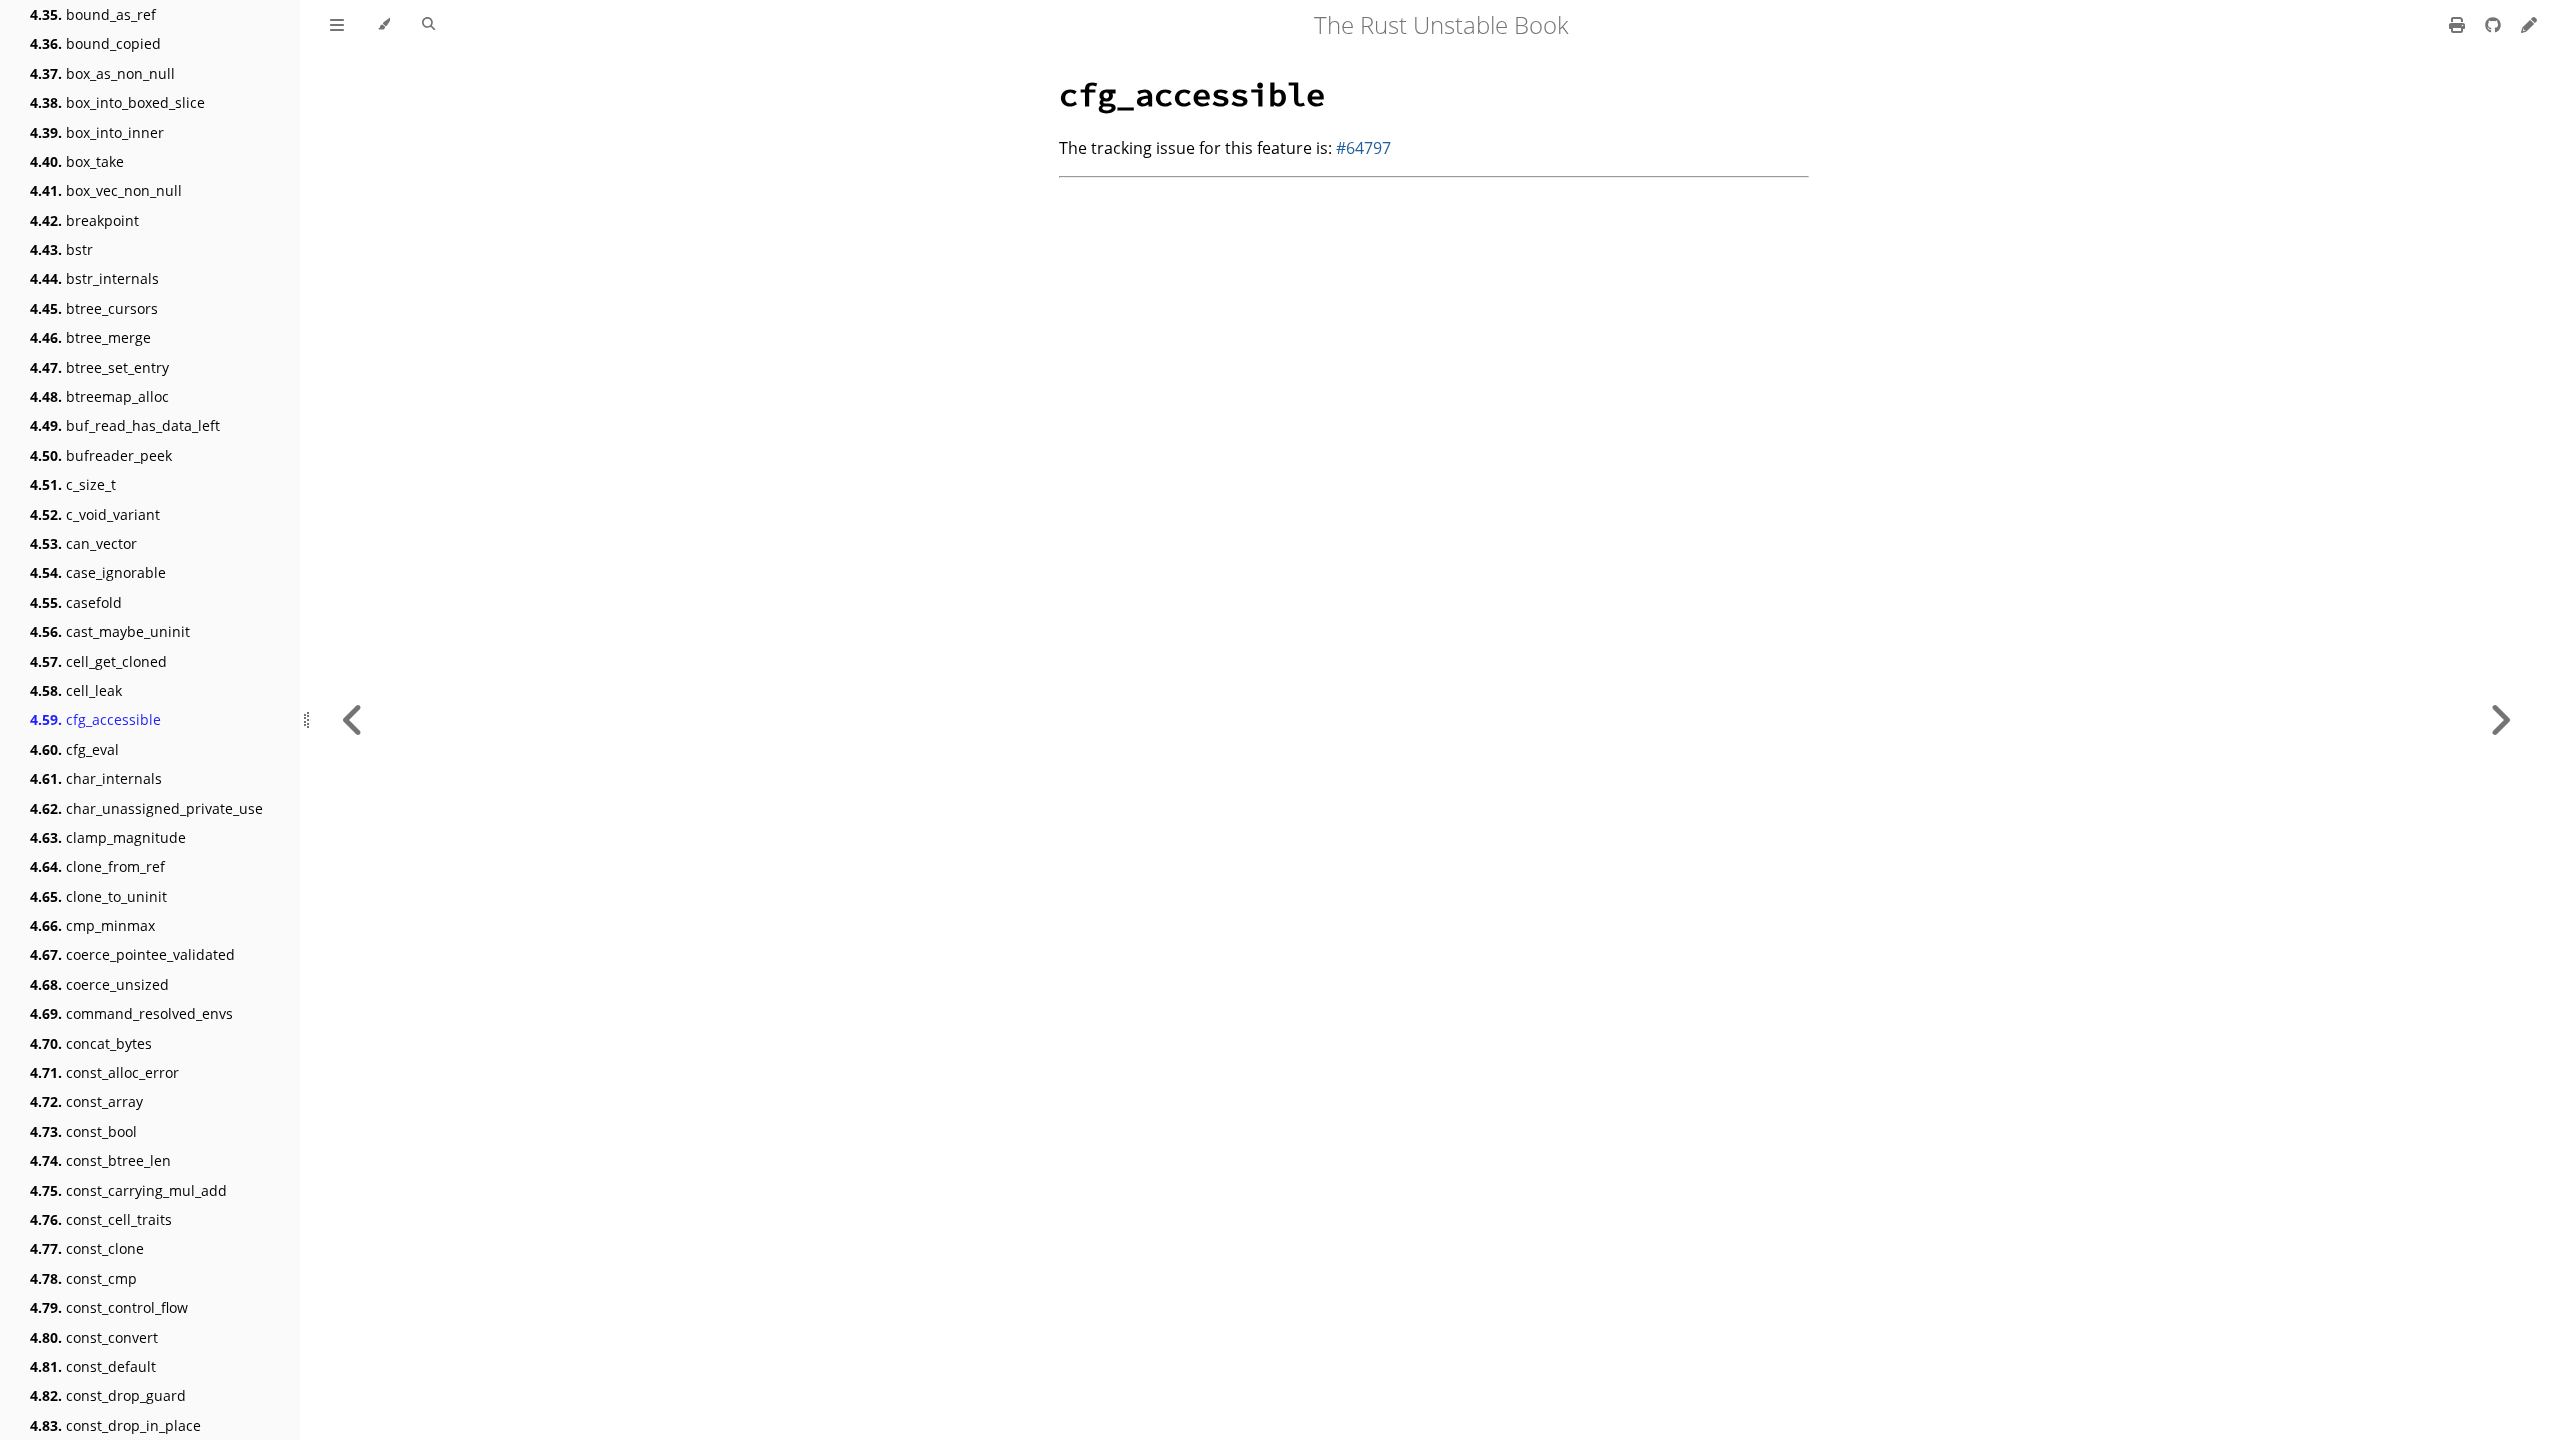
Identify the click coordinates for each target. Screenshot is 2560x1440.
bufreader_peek (101, 455)
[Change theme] (383, 25)
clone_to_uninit (98, 896)
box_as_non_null (102, 73)
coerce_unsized (99, 984)
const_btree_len (100, 1160)
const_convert (94, 1337)
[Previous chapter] (353, 720)
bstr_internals (94, 278)
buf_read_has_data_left (125, 425)
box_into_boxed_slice (117, 102)
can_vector (83, 543)
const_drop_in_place (115, 1425)
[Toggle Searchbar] (428, 25)
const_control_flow (109, 1307)
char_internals (96, 778)
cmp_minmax (92, 925)
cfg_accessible (95, 719)
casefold (76, 602)
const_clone (87, 1248)
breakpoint (84, 220)
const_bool (83, 1131)
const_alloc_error (104, 1072)
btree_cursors (94, 308)
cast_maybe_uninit (110, 631)
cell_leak (76, 690)
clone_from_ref (97, 866)
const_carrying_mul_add (128, 1190)
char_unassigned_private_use (146, 808)
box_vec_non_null (106, 190)
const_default (93, 1366)
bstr (61, 249)
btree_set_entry (99, 367)
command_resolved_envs (131, 1013)
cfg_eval (74, 749)
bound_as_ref (93, 14)
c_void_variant (95, 514)
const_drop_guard (108, 1395)
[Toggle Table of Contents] (337, 25)
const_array (86, 1101)
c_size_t (73, 484)
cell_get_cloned (98, 661)
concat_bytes (91, 1043)
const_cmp (83, 1278)
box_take (77, 161)
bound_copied (95, 43)
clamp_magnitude (108, 837)
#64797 (1363, 148)
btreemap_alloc (99, 396)
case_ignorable (98, 572)
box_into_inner (97, 132)
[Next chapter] (2500, 720)
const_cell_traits (101, 1219)
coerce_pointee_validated (132, 954)
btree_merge (90, 337)
